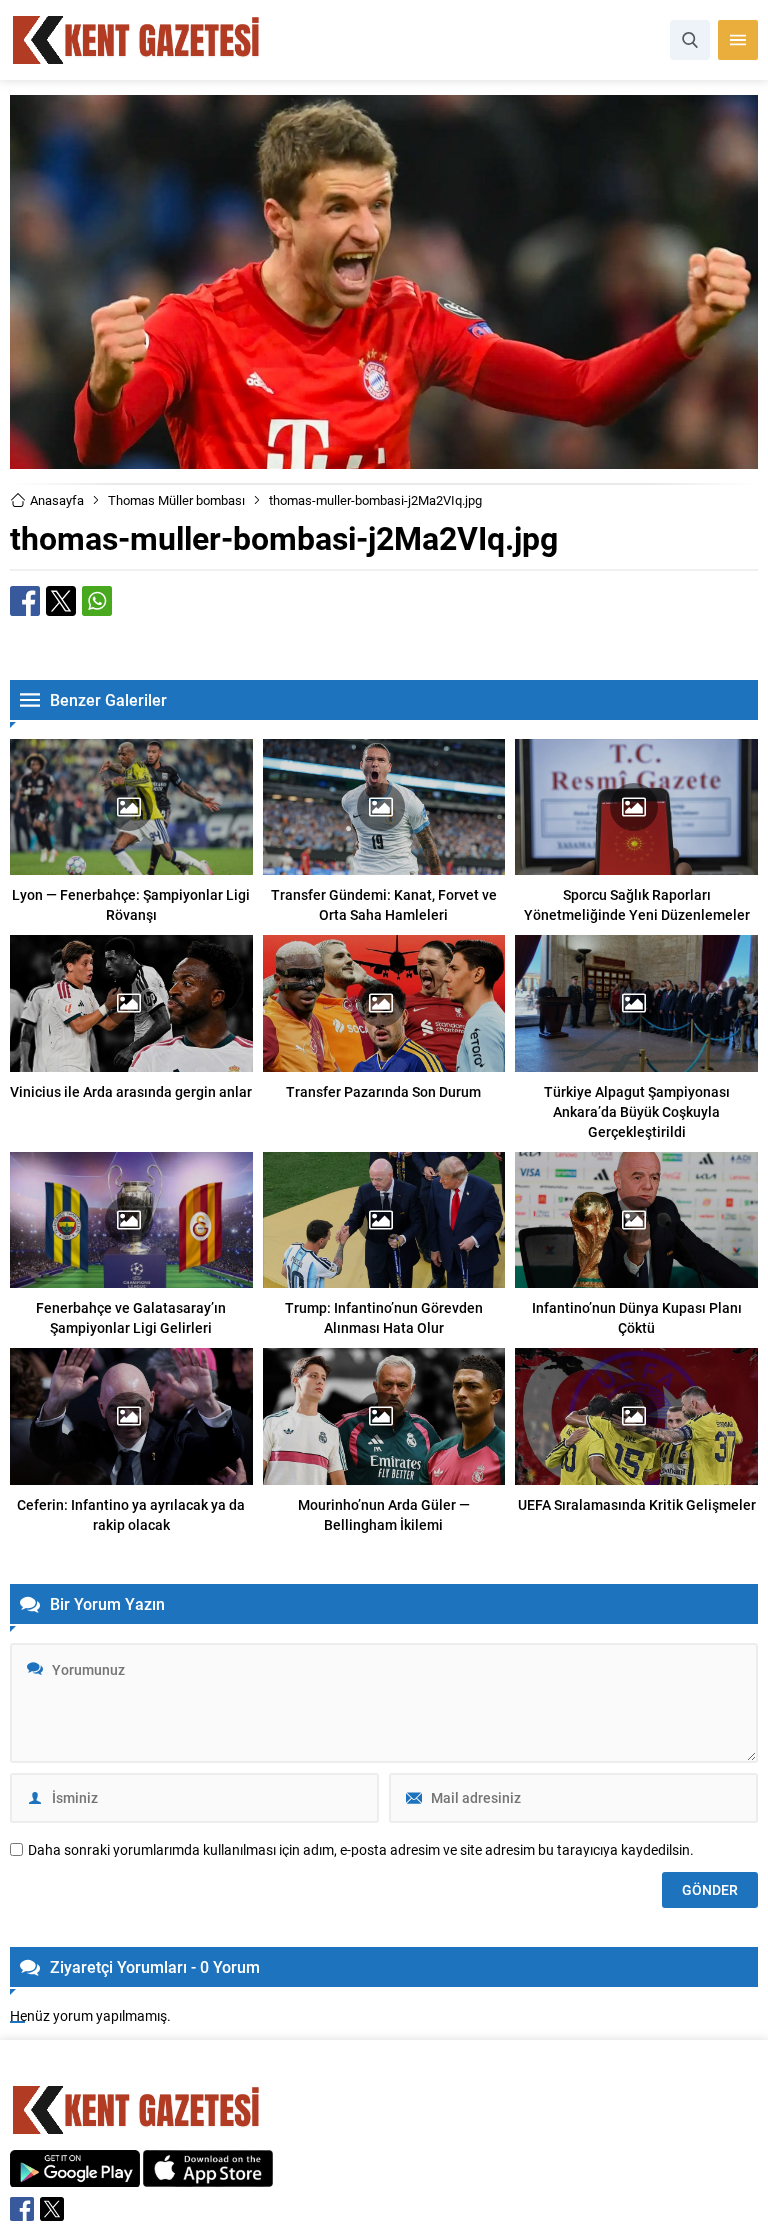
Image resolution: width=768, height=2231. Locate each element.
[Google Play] (75, 2176)
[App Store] (208, 2176)
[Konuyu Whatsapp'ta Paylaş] (97, 601)
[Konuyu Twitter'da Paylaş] (61, 601)
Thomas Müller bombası (176, 500)
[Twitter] (52, 2209)
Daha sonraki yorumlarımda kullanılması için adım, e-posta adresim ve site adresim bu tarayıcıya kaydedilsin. (361, 1850)
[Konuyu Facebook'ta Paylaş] (25, 601)
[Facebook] (22, 2209)
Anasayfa (57, 500)
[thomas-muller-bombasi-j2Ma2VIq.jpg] (384, 459)
